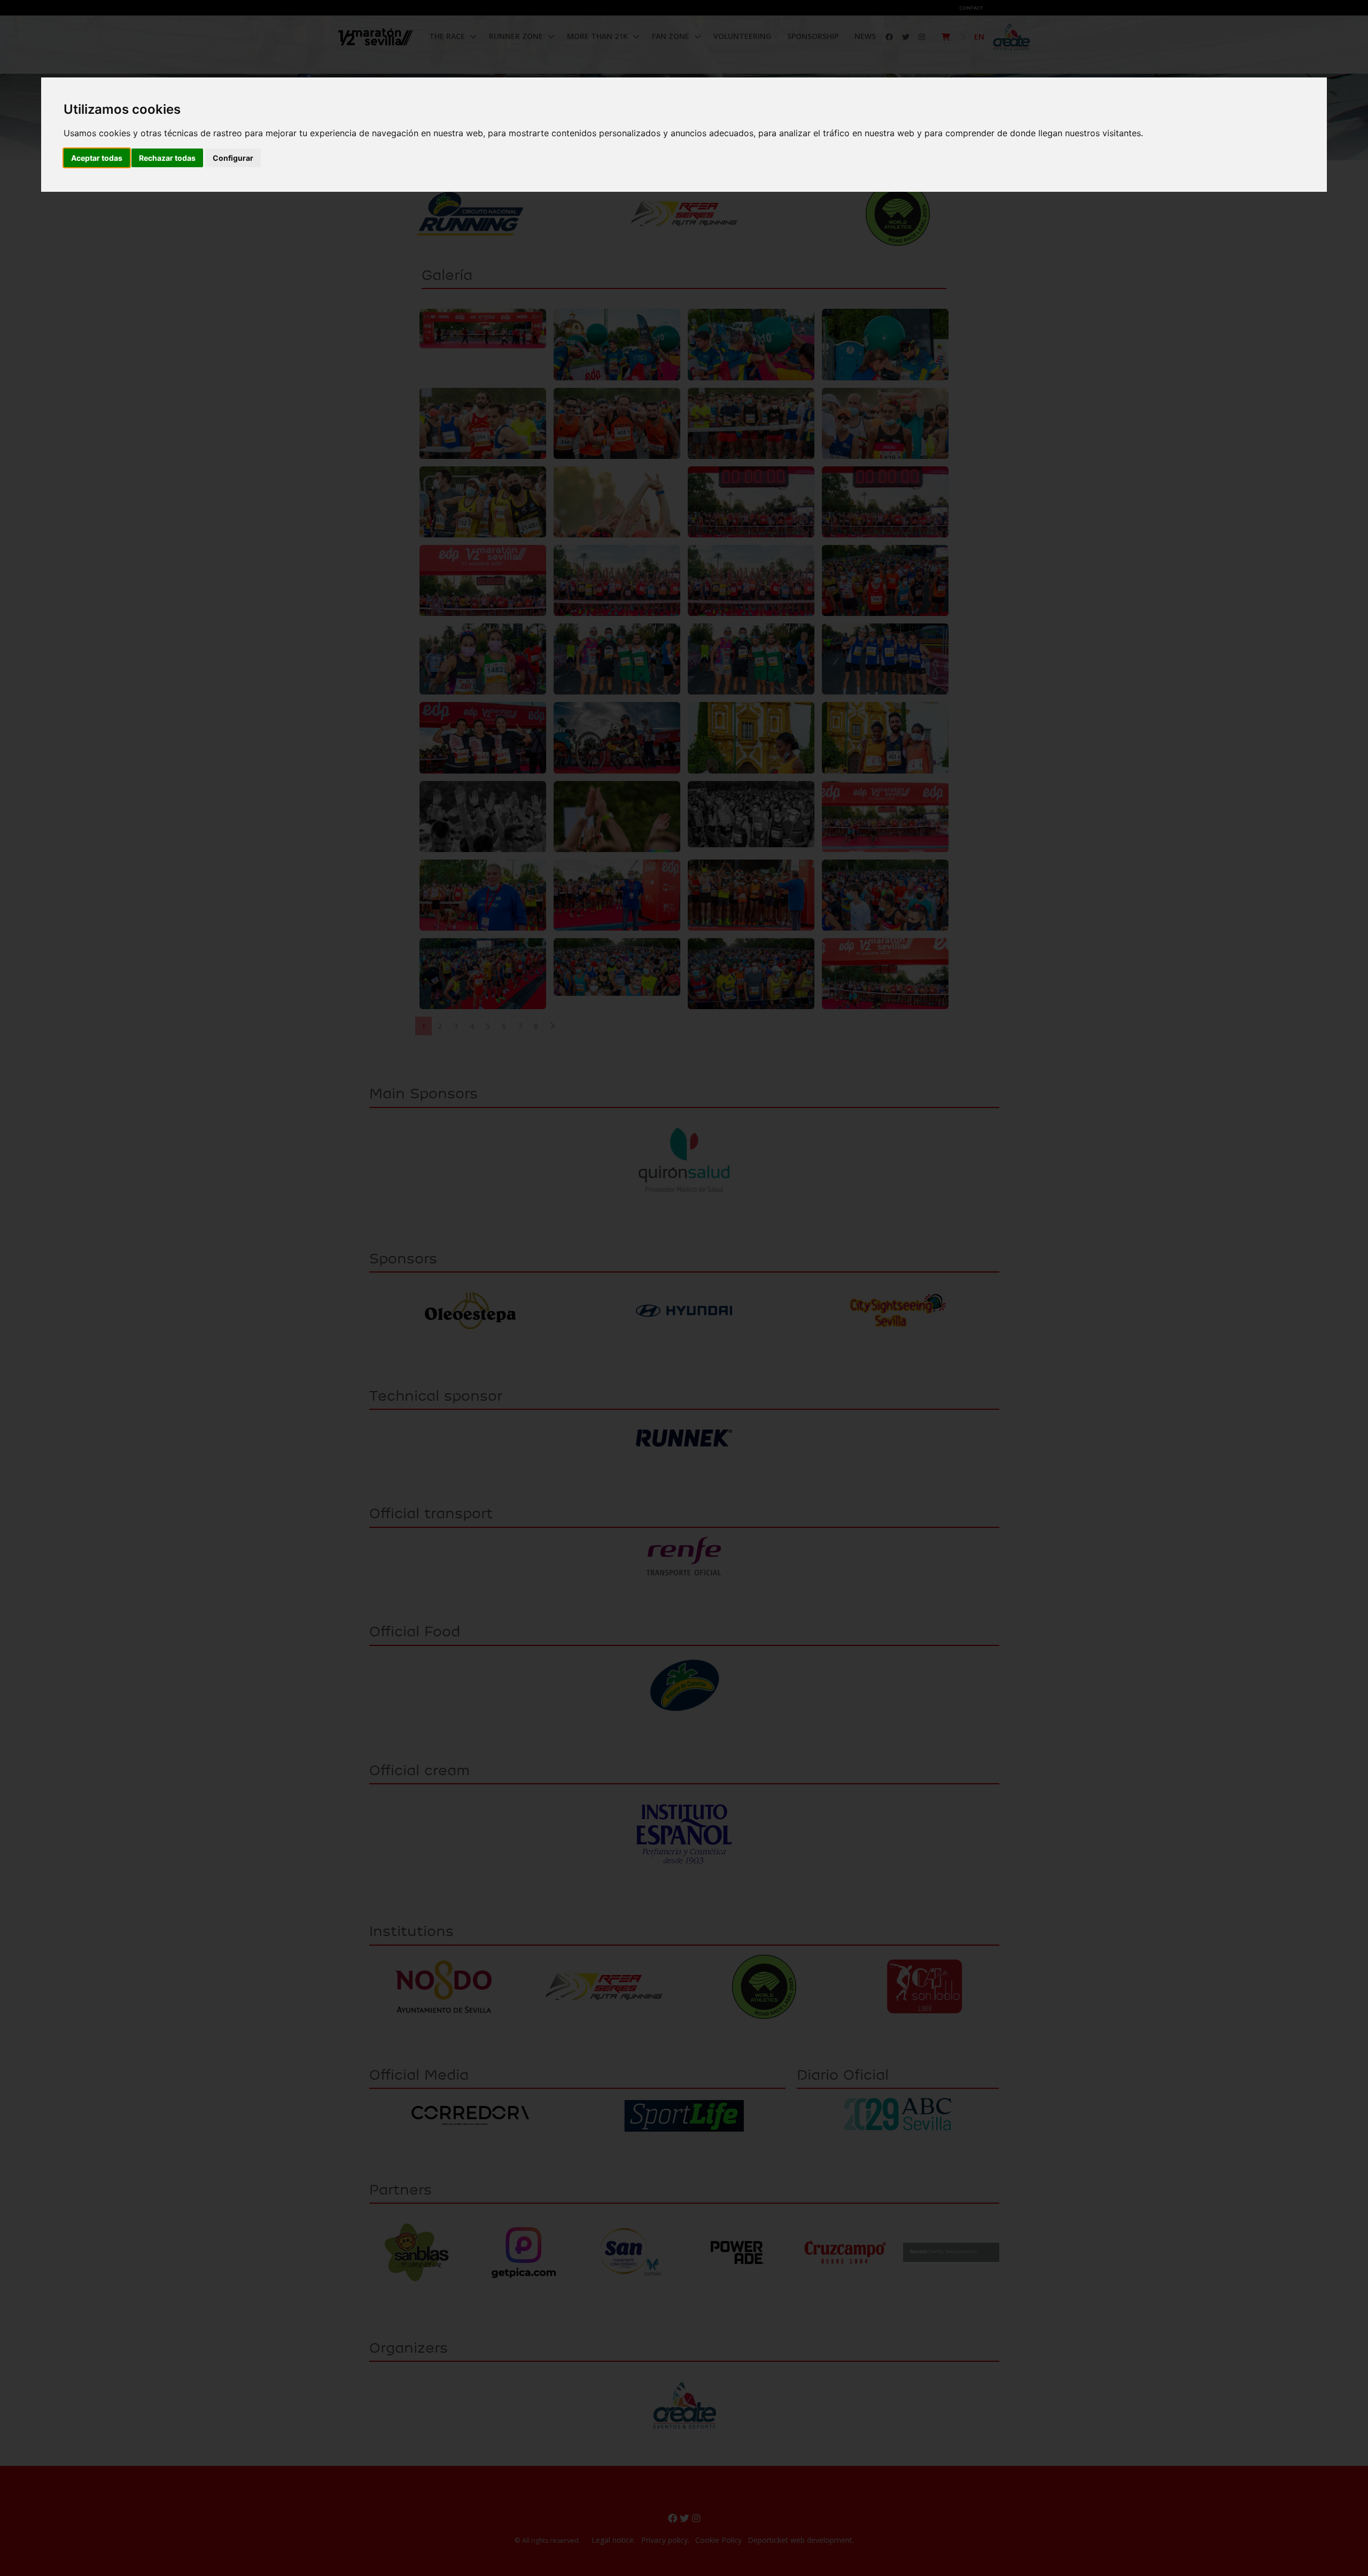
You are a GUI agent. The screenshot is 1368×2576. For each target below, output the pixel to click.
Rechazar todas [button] (167, 158)
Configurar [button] (233, 158)
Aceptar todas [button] (97, 158)
